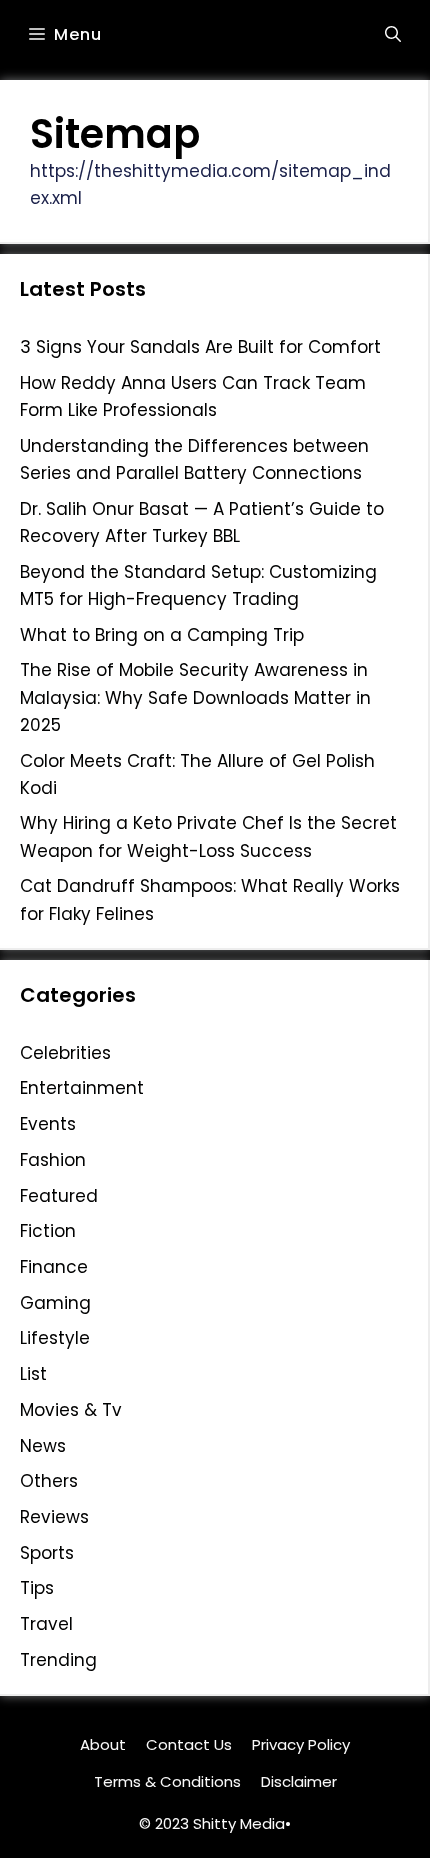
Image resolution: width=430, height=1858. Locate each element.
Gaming (55, 1303)
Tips (37, 1588)
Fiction (48, 1231)
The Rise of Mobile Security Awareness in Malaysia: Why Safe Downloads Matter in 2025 (195, 697)
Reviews (54, 1517)
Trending (58, 1660)
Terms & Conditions (167, 1781)
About (103, 1744)
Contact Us (189, 1744)
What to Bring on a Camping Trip (162, 635)
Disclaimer (299, 1781)
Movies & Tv (71, 1410)
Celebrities (65, 1053)
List (33, 1374)
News (43, 1446)
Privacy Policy (301, 1744)
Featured (59, 1196)
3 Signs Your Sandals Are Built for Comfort (200, 347)
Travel (46, 1624)
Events (48, 1124)
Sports (47, 1553)
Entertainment (82, 1088)
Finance (54, 1267)
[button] (393, 35)
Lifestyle (55, 1338)
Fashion (53, 1160)
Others (49, 1481)
